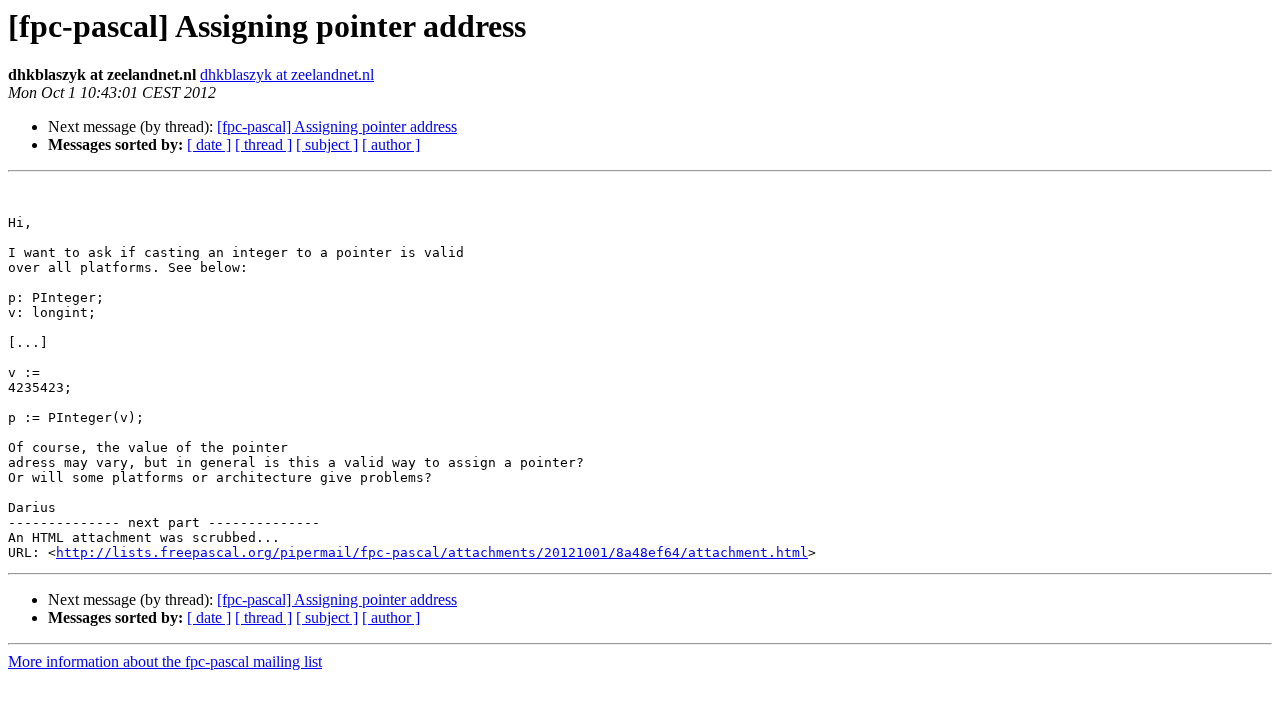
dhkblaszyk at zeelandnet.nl (287, 74)
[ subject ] (327, 144)
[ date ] (209, 144)
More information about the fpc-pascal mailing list (165, 661)
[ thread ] (263, 144)
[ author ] (391, 144)
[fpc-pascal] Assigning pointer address (337, 126)
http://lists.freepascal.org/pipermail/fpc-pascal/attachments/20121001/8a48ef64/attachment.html (432, 552)
